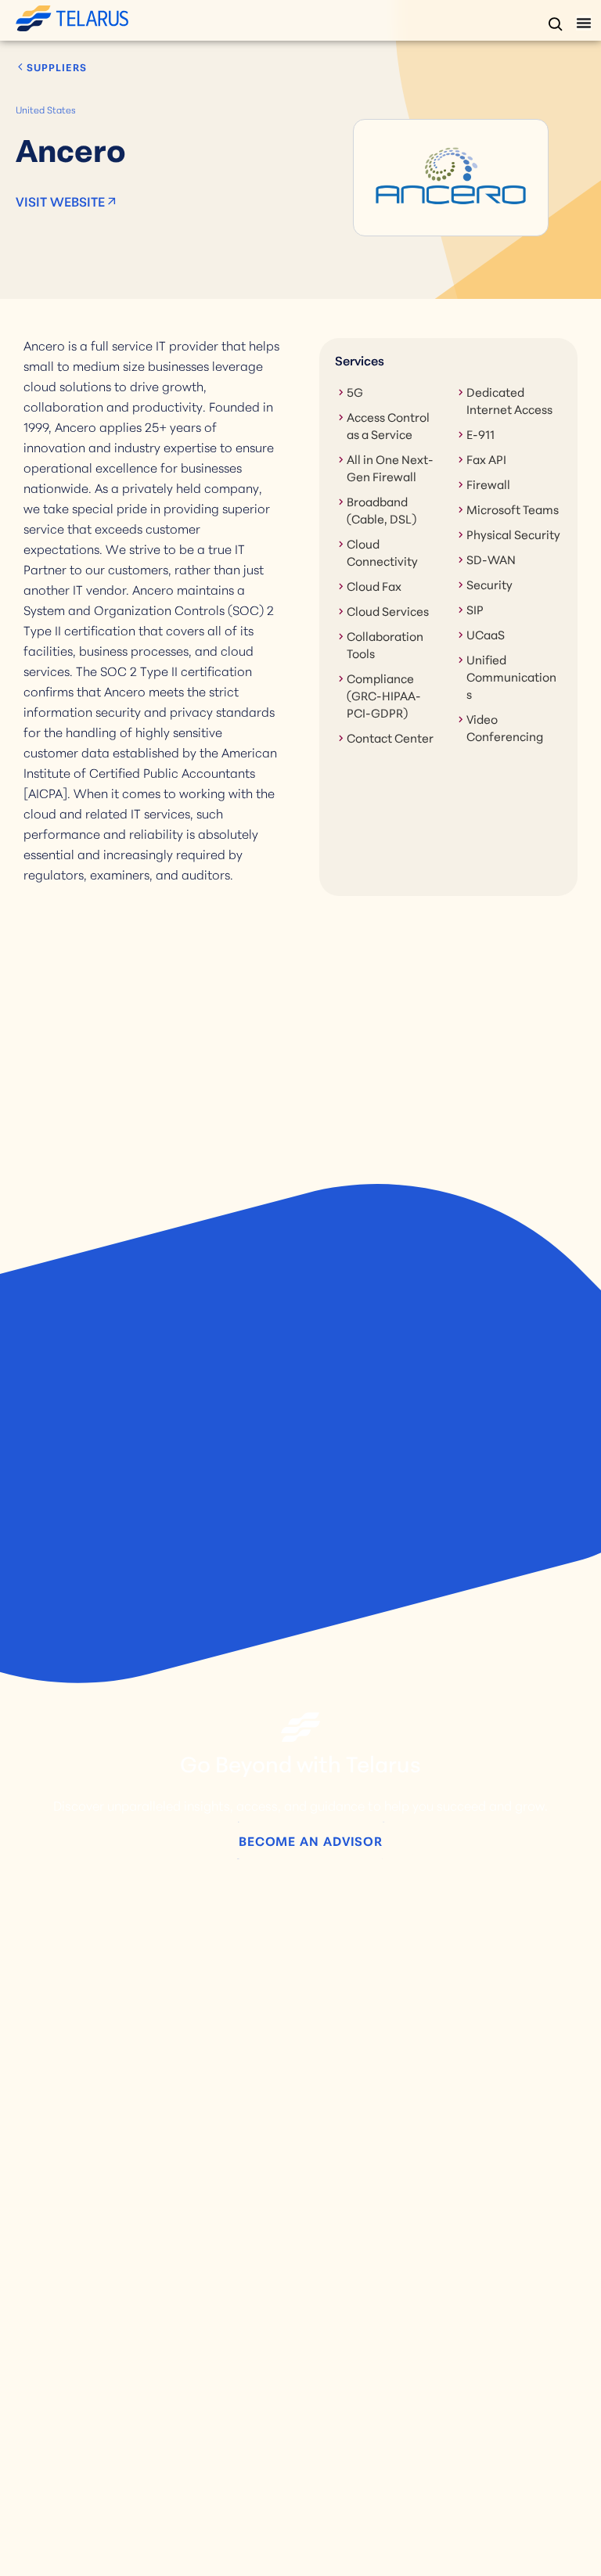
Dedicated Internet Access (509, 400)
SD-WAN (491, 559)
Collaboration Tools (385, 644)
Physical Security (513, 534)
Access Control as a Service (388, 425)
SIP (475, 609)
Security (489, 584)
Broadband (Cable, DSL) (381, 509)
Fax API (486, 459)
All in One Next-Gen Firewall (390, 467)
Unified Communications (511, 676)
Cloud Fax (374, 585)
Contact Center (390, 737)
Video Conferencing (505, 727)
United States (46, 109)
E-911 (480, 434)
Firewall (488, 484)
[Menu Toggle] (584, 23)
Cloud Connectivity (382, 552)
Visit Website (60, 201)
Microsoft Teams (513, 509)
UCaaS (486, 634)
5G (355, 391)
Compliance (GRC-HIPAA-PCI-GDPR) (384, 695)
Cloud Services (388, 610)
